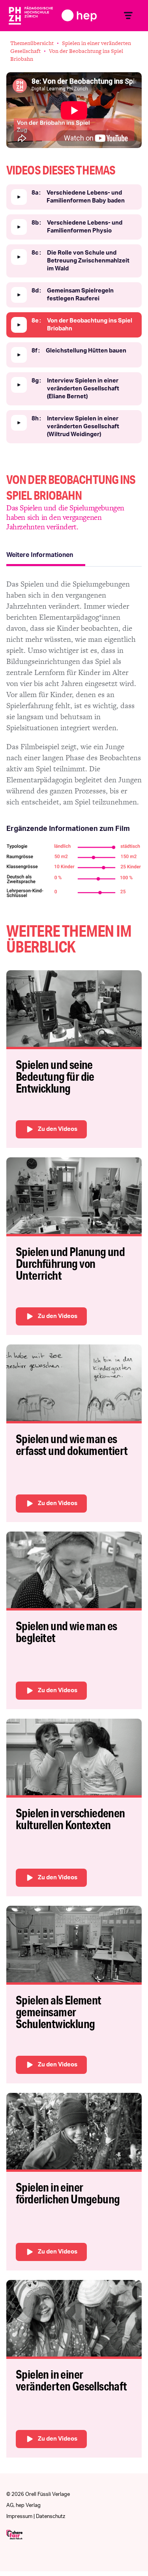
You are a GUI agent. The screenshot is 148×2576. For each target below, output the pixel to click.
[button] (128, 16)
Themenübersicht (32, 43)
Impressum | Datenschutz (36, 2517)
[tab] (46, 556)
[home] (62, 15)
